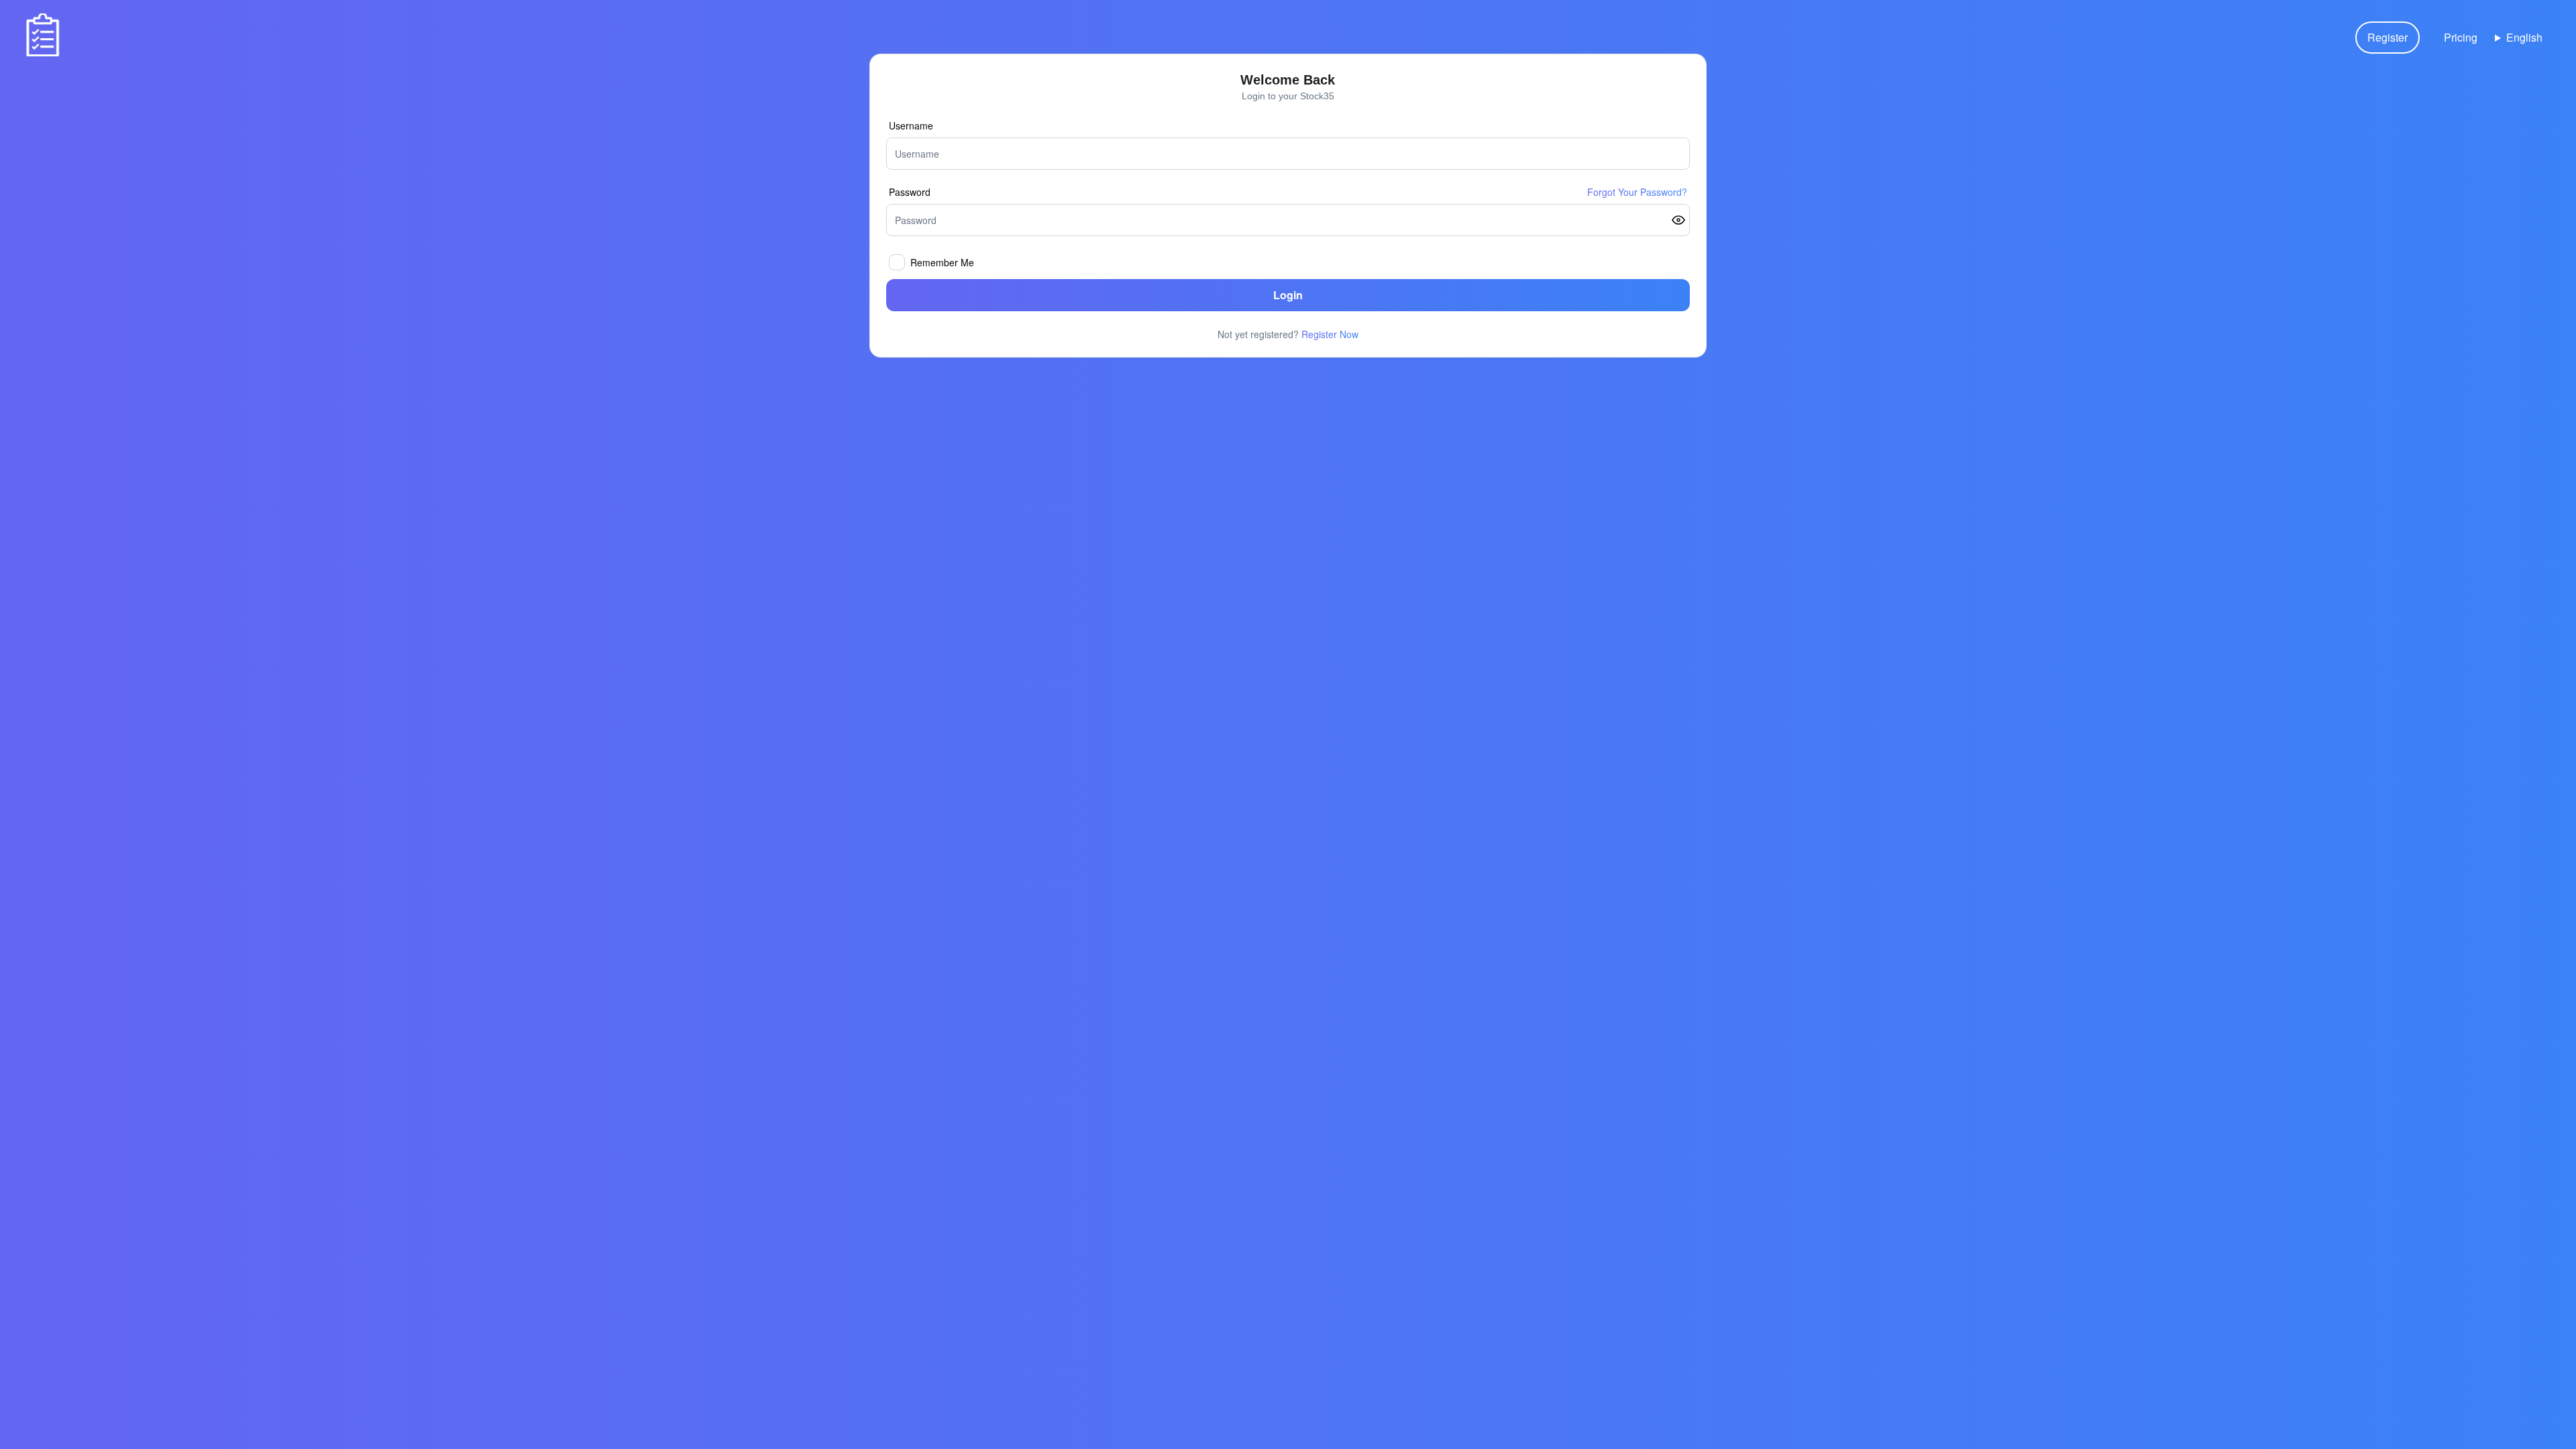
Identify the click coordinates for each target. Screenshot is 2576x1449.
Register (2387, 37)
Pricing (2461, 37)
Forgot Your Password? (1637, 192)
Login (1288, 295)
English (2524, 37)
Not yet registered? (1288, 334)
